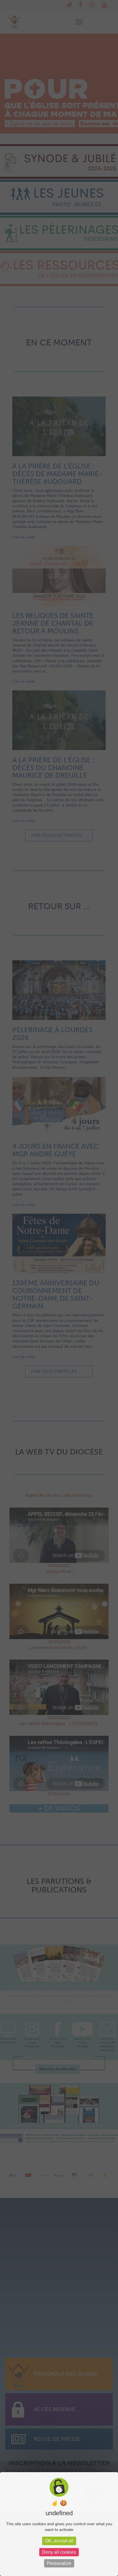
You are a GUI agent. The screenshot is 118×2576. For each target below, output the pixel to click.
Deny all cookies (59, 2552)
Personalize (59, 2563)
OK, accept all (59, 2541)
